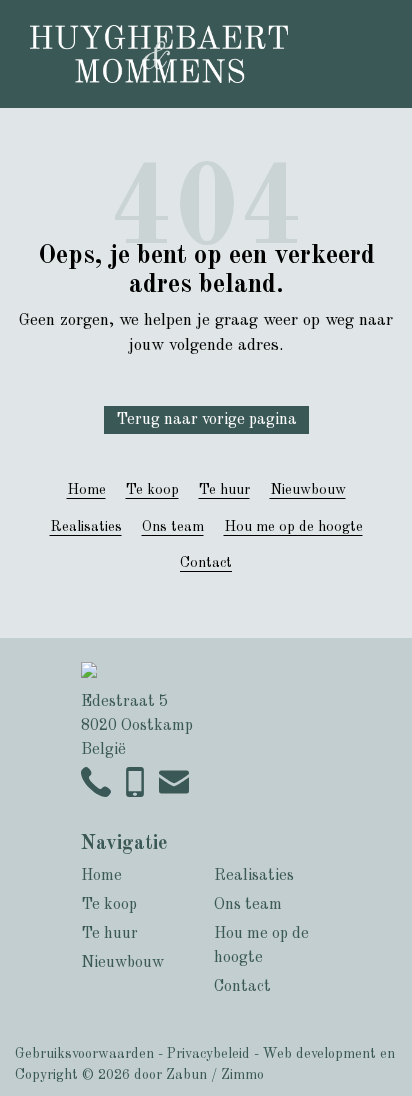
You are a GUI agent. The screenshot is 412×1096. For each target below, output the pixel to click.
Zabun (186, 1075)
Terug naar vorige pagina (206, 420)
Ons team (173, 527)
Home (86, 490)
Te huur (224, 490)
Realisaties (86, 527)
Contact (206, 563)
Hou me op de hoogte (293, 527)
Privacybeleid (208, 1054)
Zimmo (242, 1075)
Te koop (152, 490)
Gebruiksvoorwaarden (84, 1054)
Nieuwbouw (308, 490)
